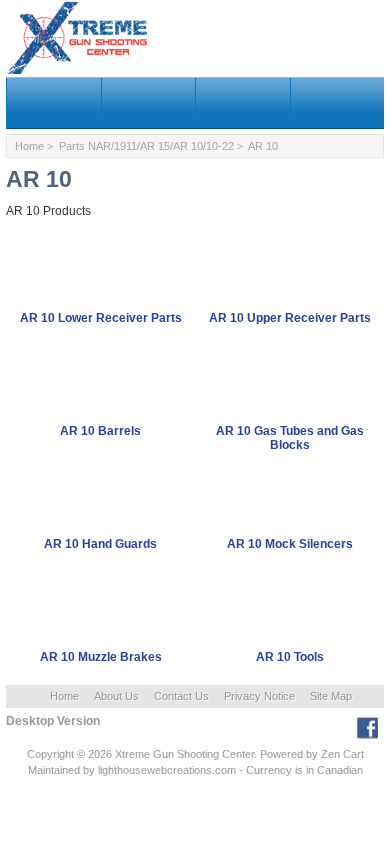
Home (29, 146)
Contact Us (181, 696)
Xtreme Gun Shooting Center (184, 754)
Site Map (331, 696)
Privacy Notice (259, 696)
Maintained (54, 770)
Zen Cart (342, 754)
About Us (116, 696)
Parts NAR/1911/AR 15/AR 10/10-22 (146, 146)
